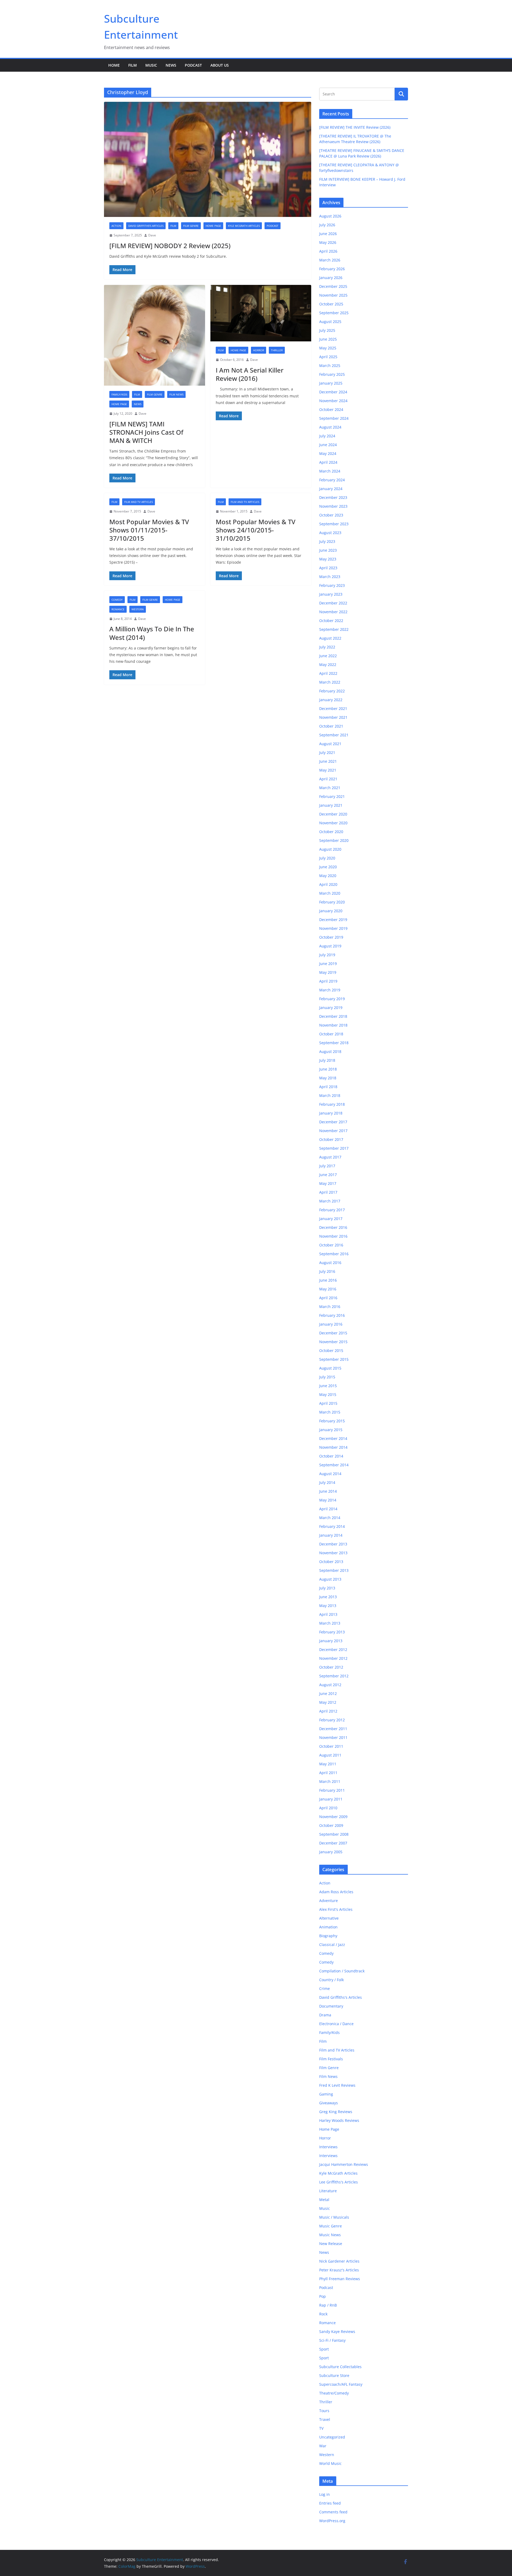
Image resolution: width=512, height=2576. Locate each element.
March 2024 (330, 471)
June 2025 (328, 339)
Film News (176, 394)
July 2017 (327, 1166)
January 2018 (331, 1113)
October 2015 (331, 1350)
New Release (331, 2244)
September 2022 (334, 629)
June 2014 (328, 1491)
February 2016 (332, 1315)
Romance (118, 609)
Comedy (117, 600)
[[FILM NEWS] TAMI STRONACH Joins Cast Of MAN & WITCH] (155, 335)
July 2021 (327, 752)
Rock (323, 2314)
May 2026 (328, 242)
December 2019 (333, 920)
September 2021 (334, 735)
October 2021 (331, 726)
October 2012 (331, 1667)
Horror (259, 350)
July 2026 (327, 225)
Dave (152, 235)
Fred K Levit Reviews (337, 2085)
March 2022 (330, 682)
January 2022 (331, 700)
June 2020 (328, 867)
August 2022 (330, 638)
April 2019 (328, 981)
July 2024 (327, 436)
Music (151, 65)
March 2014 (330, 1518)
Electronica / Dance (336, 2024)
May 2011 (328, 1764)
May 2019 (328, 972)
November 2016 (333, 1236)
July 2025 (327, 330)
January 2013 (331, 1641)
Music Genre (331, 2226)
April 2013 (328, 1614)
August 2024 (330, 427)
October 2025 (331, 304)
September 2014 (334, 1465)
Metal (324, 2200)
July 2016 (327, 1271)
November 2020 (333, 823)
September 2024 (334, 418)
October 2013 (331, 1562)
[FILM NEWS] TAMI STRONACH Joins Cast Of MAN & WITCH (146, 432)
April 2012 (328, 1711)
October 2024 (331, 409)
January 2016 (331, 1324)
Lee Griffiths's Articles (339, 2182)
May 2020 (328, 876)
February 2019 (332, 999)
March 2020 (330, 893)
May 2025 (328, 348)
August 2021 (330, 744)
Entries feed (330, 2503)
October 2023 (331, 515)
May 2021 (328, 770)
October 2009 (331, 1825)
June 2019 (328, 964)
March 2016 (330, 1307)
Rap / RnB (328, 2305)
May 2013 (328, 1606)
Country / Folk (331, 1980)
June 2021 (328, 761)
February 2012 (332, 1720)
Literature (328, 2191)
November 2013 (333, 1553)
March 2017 (330, 1201)
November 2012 (333, 1658)
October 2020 (331, 832)
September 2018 (334, 1043)
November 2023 (333, 506)
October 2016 (331, 1245)
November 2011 (333, 1737)
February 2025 (332, 374)
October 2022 (331, 621)
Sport (324, 2349)
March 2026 (330, 260)
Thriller (277, 350)
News (171, 65)
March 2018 (330, 1095)
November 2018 (333, 1025)
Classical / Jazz (332, 1945)
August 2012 (330, 1685)
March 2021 (330, 788)
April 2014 (328, 1509)
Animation (328, 1927)
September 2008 (334, 1834)
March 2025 (330, 366)
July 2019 (327, 955)
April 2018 (328, 1087)
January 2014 (331, 1535)
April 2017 (328, 1192)
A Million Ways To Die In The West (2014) (152, 633)
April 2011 (328, 1773)
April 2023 (328, 568)
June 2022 (328, 656)
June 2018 (328, 1069)
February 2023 (332, 585)
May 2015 (328, 1394)
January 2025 (331, 383)
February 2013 (332, 1632)
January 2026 (331, 278)
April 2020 (328, 884)
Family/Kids (119, 394)
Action (116, 226)
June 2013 (328, 1597)
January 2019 (331, 1008)
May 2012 (328, 1702)
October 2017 (331, 1139)
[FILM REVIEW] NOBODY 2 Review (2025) (170, 246)
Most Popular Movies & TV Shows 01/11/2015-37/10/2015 (149, 530)
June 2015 (328, 1386)
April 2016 (328, 1298)
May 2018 (328, 1078)
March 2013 (330, 1623)
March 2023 (330, 577)
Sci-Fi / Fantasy (332, 2340)
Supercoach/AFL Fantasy (341, 2384)
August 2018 (330, 1051)
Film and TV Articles (139, 502)
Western (138, 609)
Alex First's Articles (336, 1909)
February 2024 (332, 480)
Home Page (213, 226)
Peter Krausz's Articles (339, 2270)
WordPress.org (332, 2521)
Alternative (329, 1918)
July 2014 (327, 1482)
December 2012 (333, 1650)
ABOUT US (220, 65)
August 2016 (330, 1263)
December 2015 (333, 1333)
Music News (330, 2235)
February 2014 (332, 1526)
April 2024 (328, 462)
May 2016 (328, 1289)
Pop (323, 2296)
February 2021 (332, 796)
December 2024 (333, 392)
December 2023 (333, 497)
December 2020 (333, 814)
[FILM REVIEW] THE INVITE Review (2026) (355, 127)
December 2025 (333, 286)
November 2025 (333, 295)
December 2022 (333, 603)
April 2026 (328, 251)
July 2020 (327, 858)
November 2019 (333, 928)
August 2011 (330, 1755)
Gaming (326, 2094)
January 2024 (331, 489)
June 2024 (328, 445)
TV (321, 2428)
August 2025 (330, 322)
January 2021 (331, 805)
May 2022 (328, 665)
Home (114, 65)
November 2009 (333, 1817)
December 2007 (333, 1843)
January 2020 (331, 911)
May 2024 (328, 453)
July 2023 (327, 541)
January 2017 (331, 1219)
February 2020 (332, 902)
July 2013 (327, 1588)
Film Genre (191, 226)
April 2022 (328, 673)
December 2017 (333, 1122)
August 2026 (330, 216)
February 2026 (332, 269)
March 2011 (330, 1781)
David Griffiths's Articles (146, 226)
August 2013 (330, 1579)
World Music (330, 2463)
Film (133, 65)
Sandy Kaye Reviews (337, 2331)
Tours (324, 2411)
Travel (325, 2419)
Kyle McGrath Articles (244, 226)
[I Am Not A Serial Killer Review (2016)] (261, 313)
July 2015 (327, 1377)
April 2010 (328, 1808)
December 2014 (333, 1438)
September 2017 (334, 1148)
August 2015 (330, 1368)
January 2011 (331, 1799)
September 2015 (334, 1359)
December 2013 (333, 1544)
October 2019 (331, 937)
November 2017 (333, 1131)
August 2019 (330, 946)
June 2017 (328, 1175)
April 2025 (328, 357)
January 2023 (331, 594)
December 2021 (333, 708)
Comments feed (333, 2512)
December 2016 (333, 1227)
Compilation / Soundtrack (342, 1971)
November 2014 (333, 1447)
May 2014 (328, 1500)
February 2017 (332, 1210)
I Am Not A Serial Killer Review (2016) (250, 374)
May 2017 (328, 1183)
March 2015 (330, 1412)
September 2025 (334, 313)
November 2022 (333, 612)
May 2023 (328, 559)
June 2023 (328, 550)
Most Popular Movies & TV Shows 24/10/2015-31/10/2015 (256, 530)
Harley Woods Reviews (339, 2120)
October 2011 (331, 1746)
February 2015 (332, 1421)
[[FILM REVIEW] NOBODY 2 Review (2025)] (208, 159)
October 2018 (331, 1034)
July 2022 (327, 647)
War (323, 2446)
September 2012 (334, 1676)
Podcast (193, 65)
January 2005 (331, 1852)
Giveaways (329, 2103)
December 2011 (333, 1729)
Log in (325, 2494)
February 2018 (332, 1104)
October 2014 (331, 1456)
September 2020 (334, 840)
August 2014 (330, 1474)
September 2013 (334, 1570)
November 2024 (333, 401)
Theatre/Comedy (334, 2393)
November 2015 (333, 1342)
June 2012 (328, 1693)
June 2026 (328, 234)
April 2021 (328, 779)
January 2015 (331, 1430)
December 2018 (333, 1016)
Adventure (329, 1901)
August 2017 (330, 1157)
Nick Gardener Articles (339, 2261)
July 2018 (327, 1060)
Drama (325, 2015)
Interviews (328, 2147)
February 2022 (332, 691)
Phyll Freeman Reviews (340, 2279)
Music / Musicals (334, 2217)
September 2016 (334, 1254)
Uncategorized (332, 2437)
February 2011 (332, 1790)
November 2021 (333, 717)
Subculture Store (334, 2375)
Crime (325, 1988)
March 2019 (330, 990)
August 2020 (330, 849)
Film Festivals (331, 2059)
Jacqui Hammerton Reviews (344, 2164)
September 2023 (334, 524)
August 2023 (330, 533)
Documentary (331, 2006)
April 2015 (328, 1403)
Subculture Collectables (340, 2367)
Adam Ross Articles (336, 1892)
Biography (328, 1936)
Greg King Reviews (336, 2112)
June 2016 (328, 1280)
